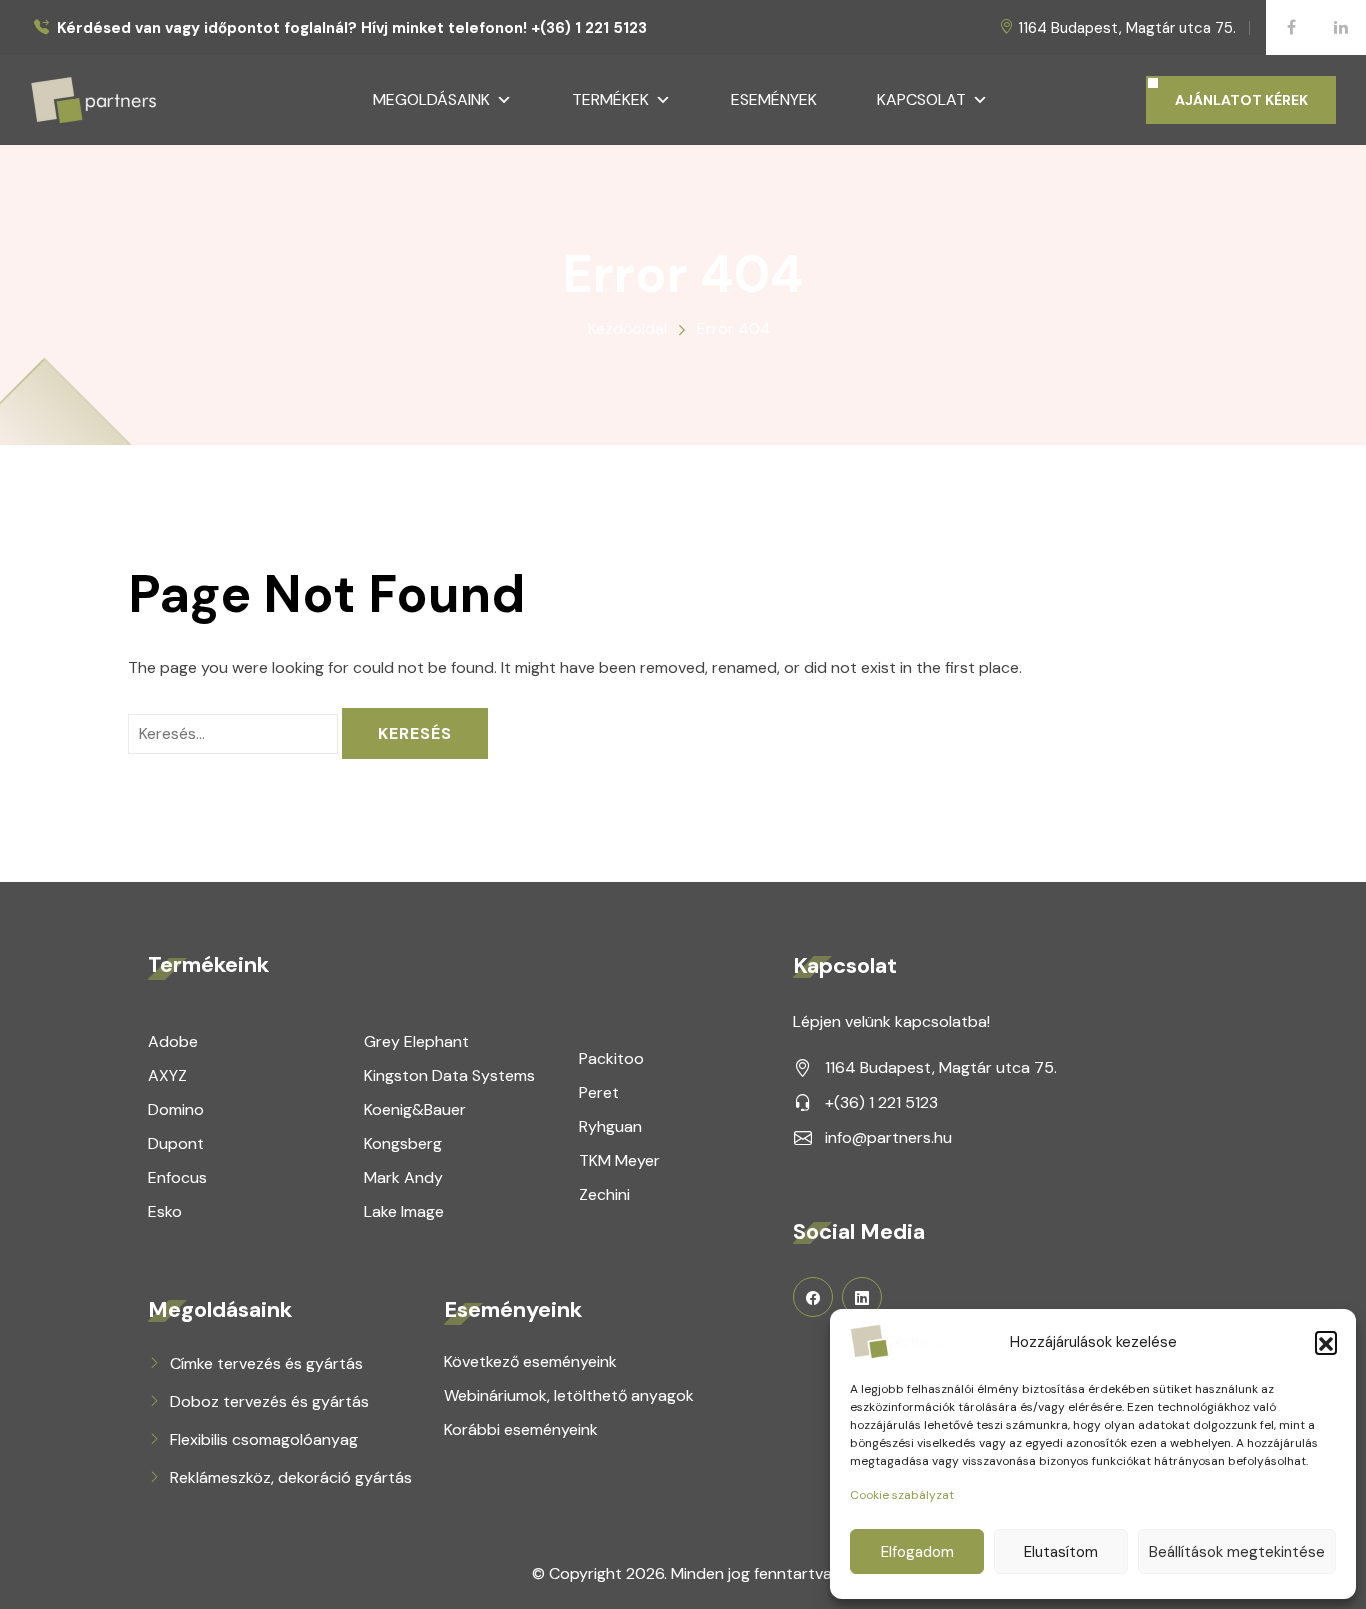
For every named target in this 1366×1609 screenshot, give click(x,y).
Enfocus (177, 1177)
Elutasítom (1061, 1552)
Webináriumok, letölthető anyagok (569, 1395)
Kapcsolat (921, 99)
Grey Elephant (416, 1041)
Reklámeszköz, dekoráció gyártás (291, 1477)
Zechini (604, 1194)
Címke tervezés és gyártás (266, 1363)
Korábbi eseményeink (521, 1429)
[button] (1326, 1342)
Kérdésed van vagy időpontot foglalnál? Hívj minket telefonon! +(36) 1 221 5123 (352, 28)
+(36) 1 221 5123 (881, 1102)
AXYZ (167, 1075)
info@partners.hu (888, 1137)
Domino (176, 1109)
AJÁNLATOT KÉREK (1241, 100)
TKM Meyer (619, 1160)
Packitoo (611, 1058)
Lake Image (404, 1211)
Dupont (176, 1143)
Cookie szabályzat (902, 1495)
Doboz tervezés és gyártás (269, 1401)
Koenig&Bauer (415, 1109)
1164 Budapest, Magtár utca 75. (1127, 28)
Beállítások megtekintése (1237, 1552)
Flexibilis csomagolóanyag (264, 1439)
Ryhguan (610, 1126)
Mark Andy (403, 1177)
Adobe (173, 1041)
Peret (599, 1092)
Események (774, 99)
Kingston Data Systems (449, 1075)
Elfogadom (917, 1552)
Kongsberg (403, 1143)
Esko (165, 1211)
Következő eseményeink (530, 1361)
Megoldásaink (431, 99)
